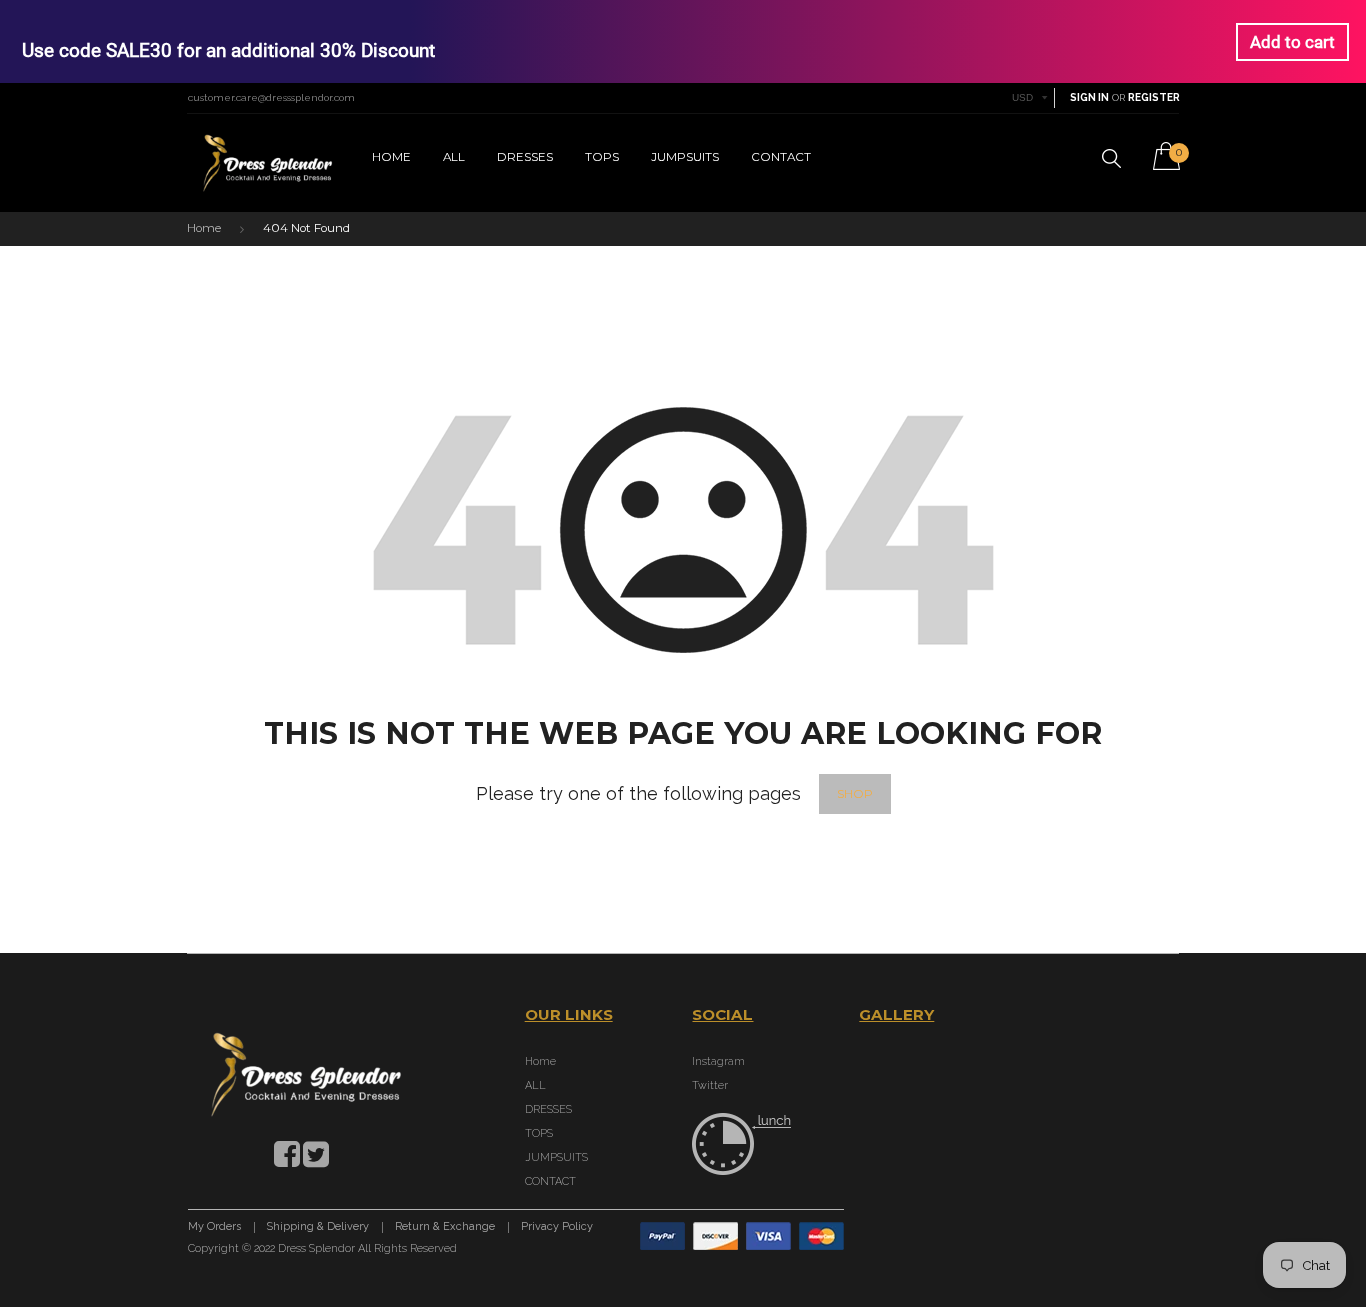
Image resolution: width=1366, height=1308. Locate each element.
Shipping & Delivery (318, 1227)
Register (1154, 97)
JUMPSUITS (685, 157)
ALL (454, 157)
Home (391, 157)
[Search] (1111, 158)
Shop (855, 794)
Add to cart (1292, 42)
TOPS (602, 157)
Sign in (1089, 97)
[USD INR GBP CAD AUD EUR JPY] (1030, 97)
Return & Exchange (445, 1227)
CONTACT (781, 157)
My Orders (214, 1227)
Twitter (710, 1085)
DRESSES (525, 157)
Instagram (718, 1061)
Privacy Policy (557, 1227)
